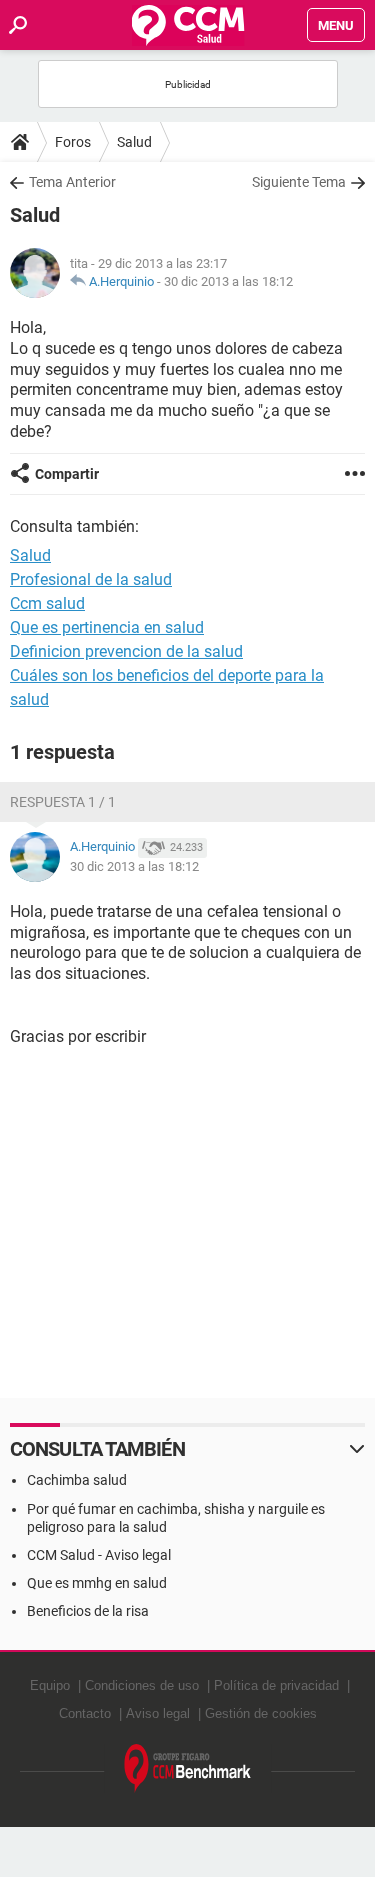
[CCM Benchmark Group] (188, 1768)
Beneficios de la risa (88, 1611)
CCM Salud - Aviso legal (99, 1555)
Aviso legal (158, 1713)
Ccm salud (47, 603)
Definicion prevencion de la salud (126, 651)
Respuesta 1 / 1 (63, 802)
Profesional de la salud (91, 579)
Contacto (85, 1713)
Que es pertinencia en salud (107, 627)
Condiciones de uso (142, 1685)
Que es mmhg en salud (97, 1583)
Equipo (50, 1685)
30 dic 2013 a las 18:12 (228, 281)
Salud (134, 142)
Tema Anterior (72, 182)
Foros (73, 142)
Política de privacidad (276, 1685)
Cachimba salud (77, 1480)
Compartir (67, 474)
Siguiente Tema (299, 182)
